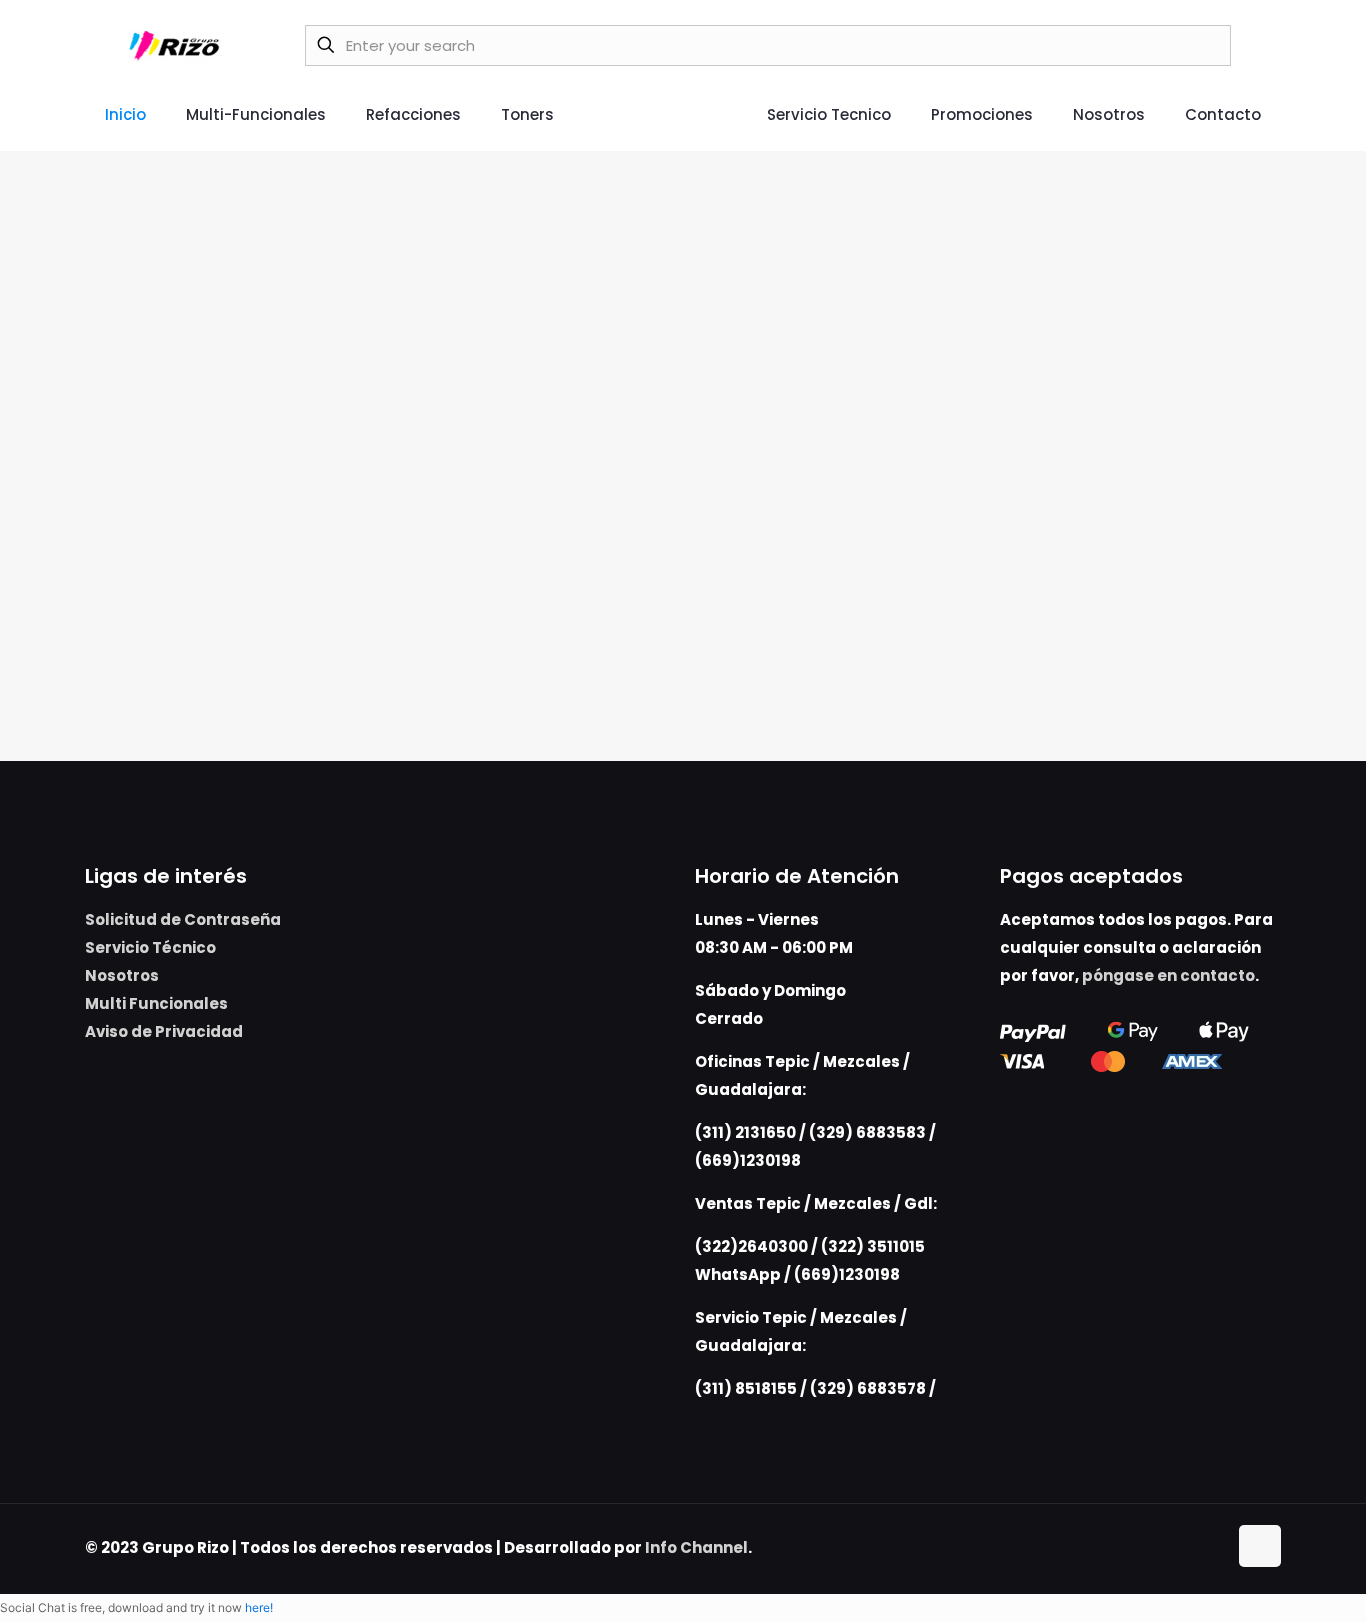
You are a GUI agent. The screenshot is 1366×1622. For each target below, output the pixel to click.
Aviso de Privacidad (164, 1031)
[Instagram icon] (1211, 1547)
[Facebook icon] (1190, 1547)
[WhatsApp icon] (1169, 1547)
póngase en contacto (1168, 975)
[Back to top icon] (1260, 1546)
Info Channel (696, 1547)
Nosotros (122, 975)
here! (259, 1607)
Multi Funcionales (156, 1003)
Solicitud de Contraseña (183, 919)
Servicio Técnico (150, 947)
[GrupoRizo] (177, 45)
